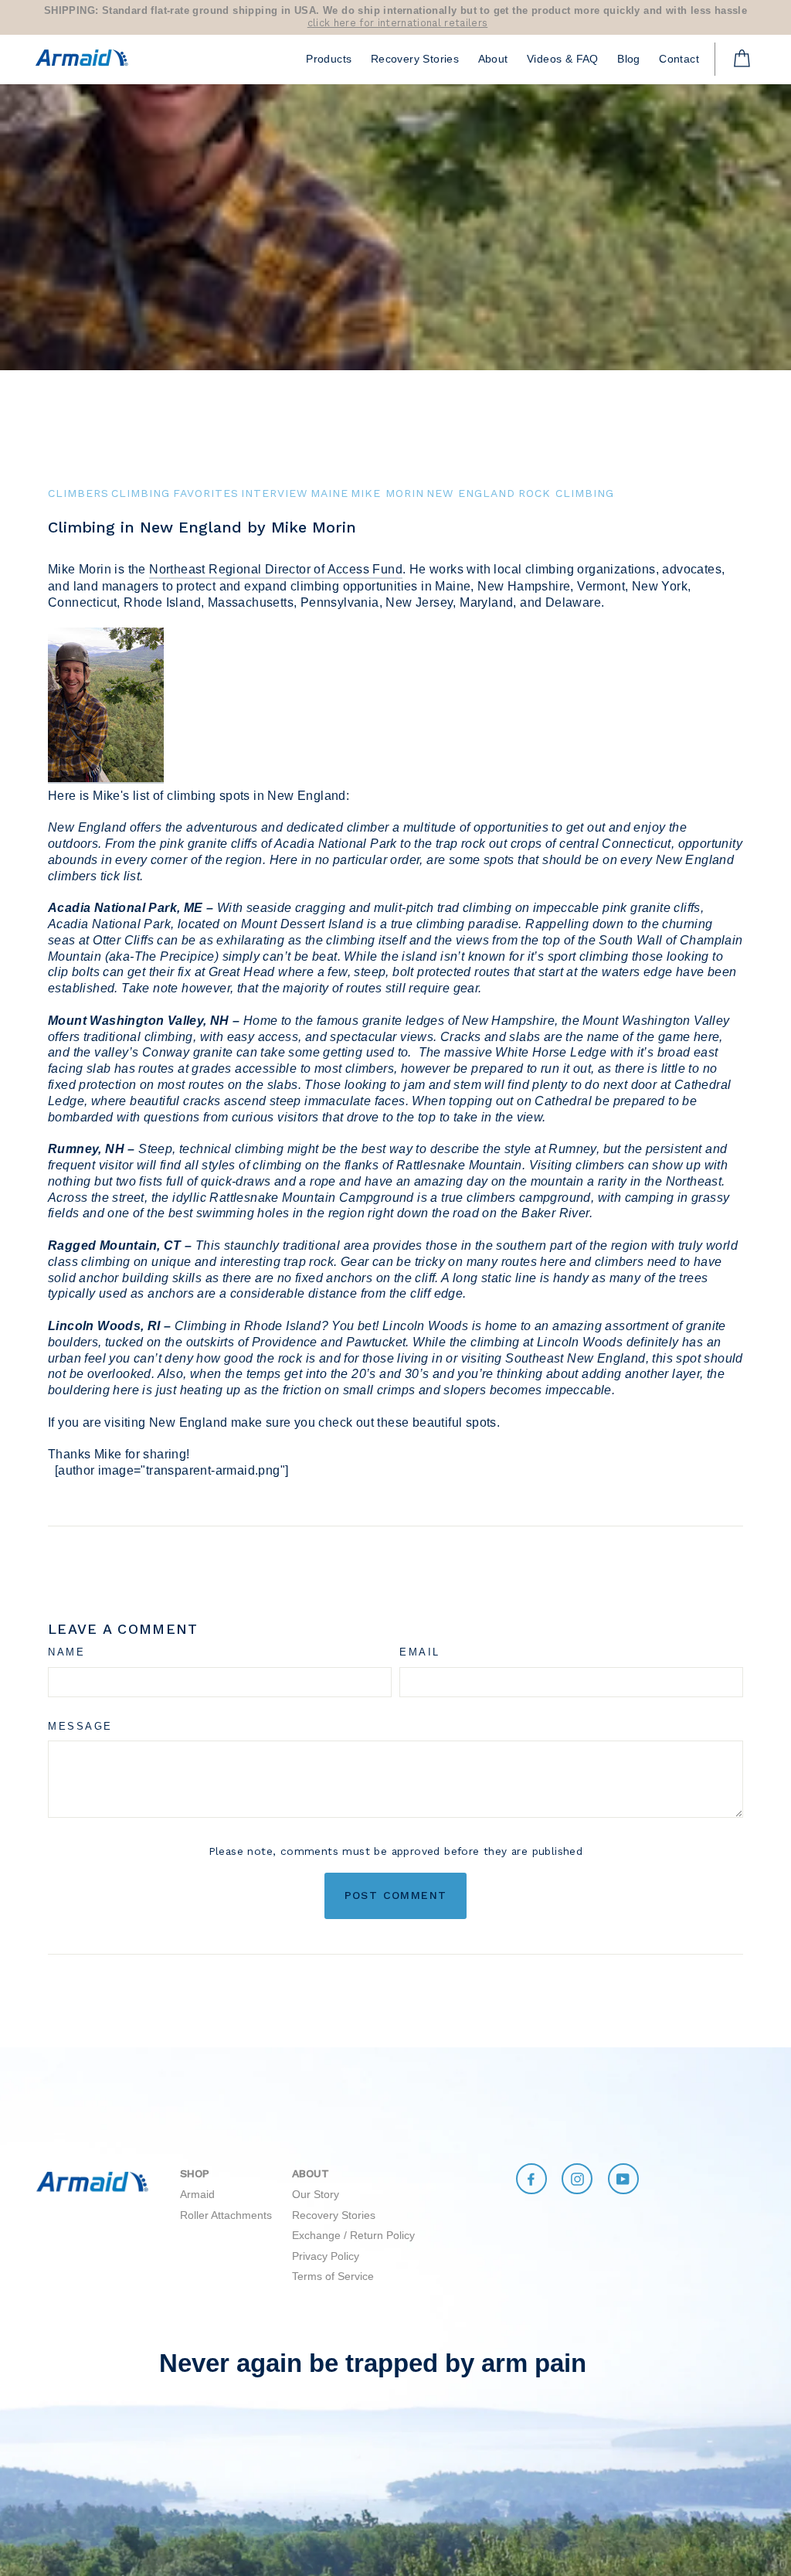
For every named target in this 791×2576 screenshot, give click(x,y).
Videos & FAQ (563, 59)
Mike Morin (387, 493)
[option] (395, 17)
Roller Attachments (226, 2215)
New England (471, 493)
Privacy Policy (326, 2256)
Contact (679, 59)
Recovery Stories (415, 59)
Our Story (316, 2194)
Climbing (141, 493)
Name (66, 1652)
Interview (274, 493)
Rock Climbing (566, 493)
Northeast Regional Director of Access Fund (276, 569)
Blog (629, 59)
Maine (329, 493)
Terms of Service (333, 2276)
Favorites (206, 493)
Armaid (197, 2194)
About (493, 59)
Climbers (78, 493)
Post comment (396, 1895)
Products (329, 59)
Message (80, 1726)
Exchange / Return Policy (353, 2235)
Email (420, 1652)
